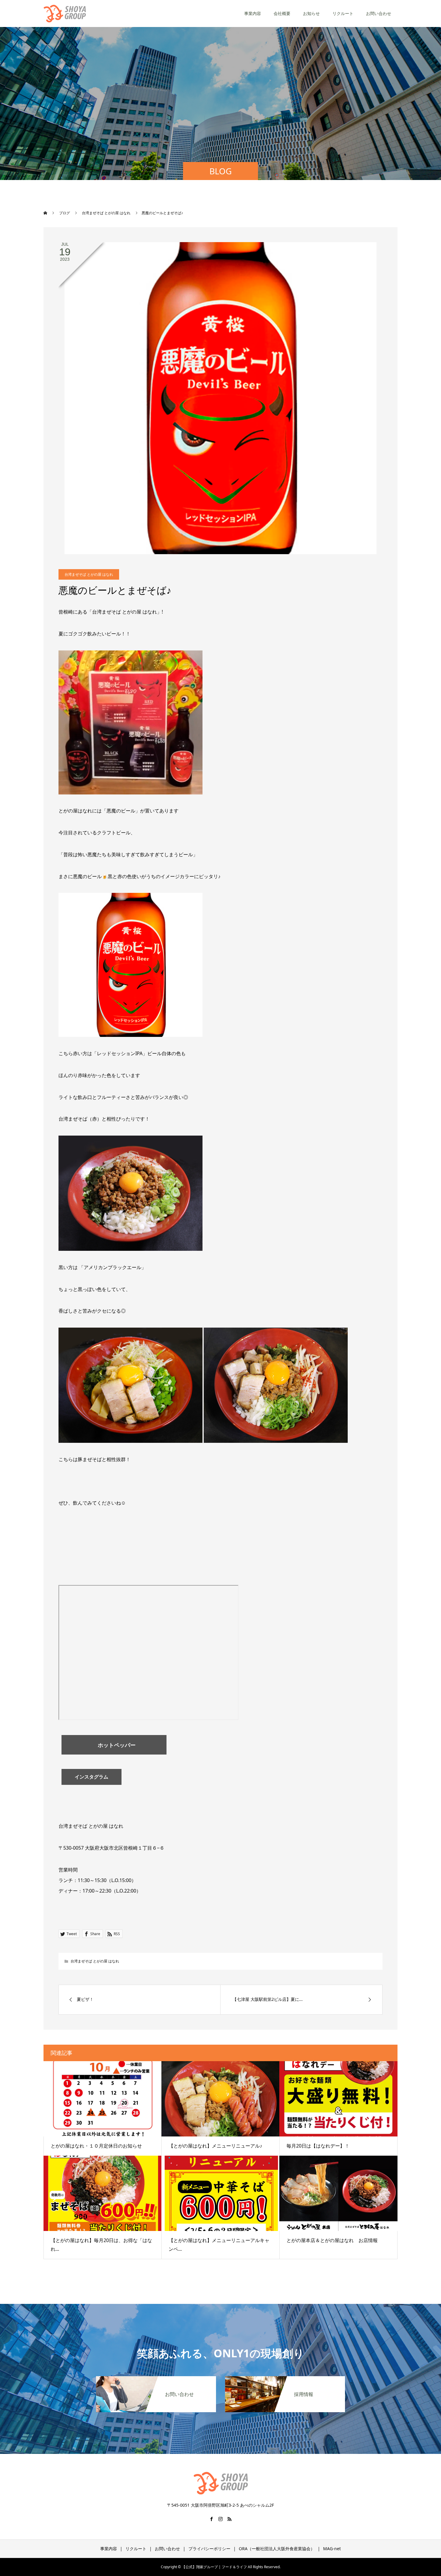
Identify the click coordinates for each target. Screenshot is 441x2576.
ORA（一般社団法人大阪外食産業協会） (277, 2549)
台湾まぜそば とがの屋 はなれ (89, 574)
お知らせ (311, 13)
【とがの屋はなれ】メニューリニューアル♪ (215, 2146)
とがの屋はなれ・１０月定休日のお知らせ (96, 2146)
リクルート (343, 13)
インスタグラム (91, 1777)
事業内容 (253, 13)
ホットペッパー (114, 1745)
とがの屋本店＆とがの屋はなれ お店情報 (332, 2240)
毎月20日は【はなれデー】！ (318, 2146)
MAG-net (332, 2549)
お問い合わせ (379, 13)
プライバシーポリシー (209, 2549)
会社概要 (282, 13)
